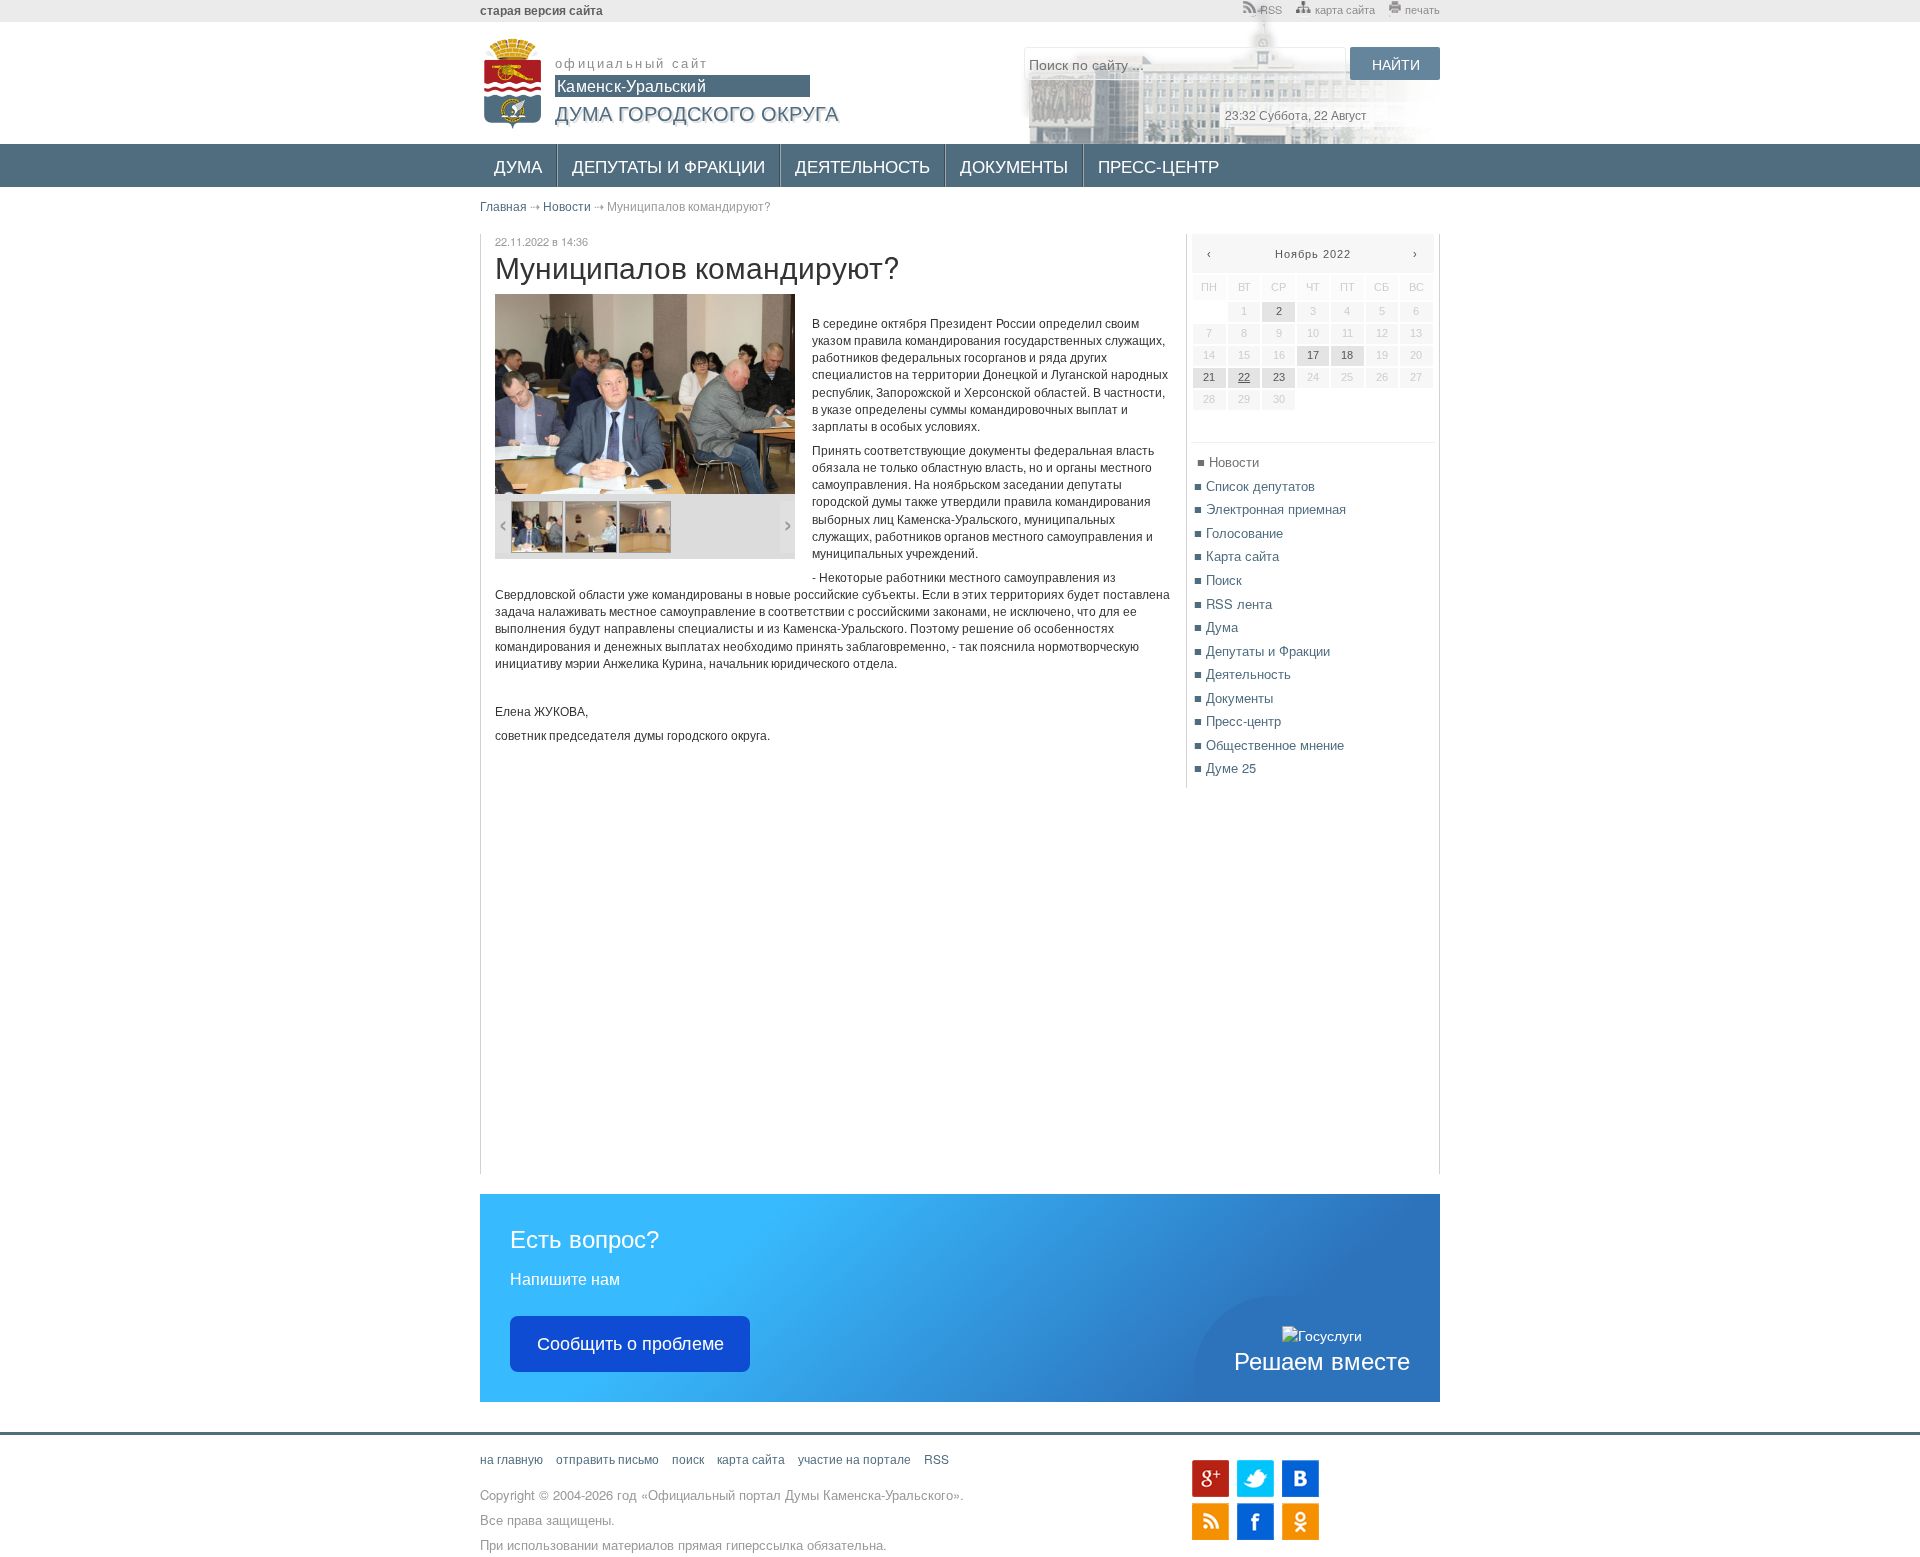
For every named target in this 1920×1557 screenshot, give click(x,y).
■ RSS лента (1233, 603)
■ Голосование (1238, 532)
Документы (1014, 165)
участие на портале (854, 1458)
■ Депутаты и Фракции (1262, 650)
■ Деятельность (1242, 673)
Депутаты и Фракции (668, 165)
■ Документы (1233, 697)
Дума (518, 165)
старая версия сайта (541, 10)
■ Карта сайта (1236, 555)
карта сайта (1345, 9)
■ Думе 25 (1225, 767)
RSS (1271, 9)
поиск (688, 1458)
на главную (511, 1458)
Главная (503, 205)
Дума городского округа (696, 112)
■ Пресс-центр (1237, 720)
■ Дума (1216, 626)
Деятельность (862, 165)
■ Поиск (1218, 579)
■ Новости (1228, 461)
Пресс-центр (1158, 165)
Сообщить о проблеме (630, 1344)
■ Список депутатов (1254, 485)
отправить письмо (607, 1458)
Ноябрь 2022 (1313, 254)
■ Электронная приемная (1270, 508)
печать (1422, 9)
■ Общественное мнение (1269, 744)
